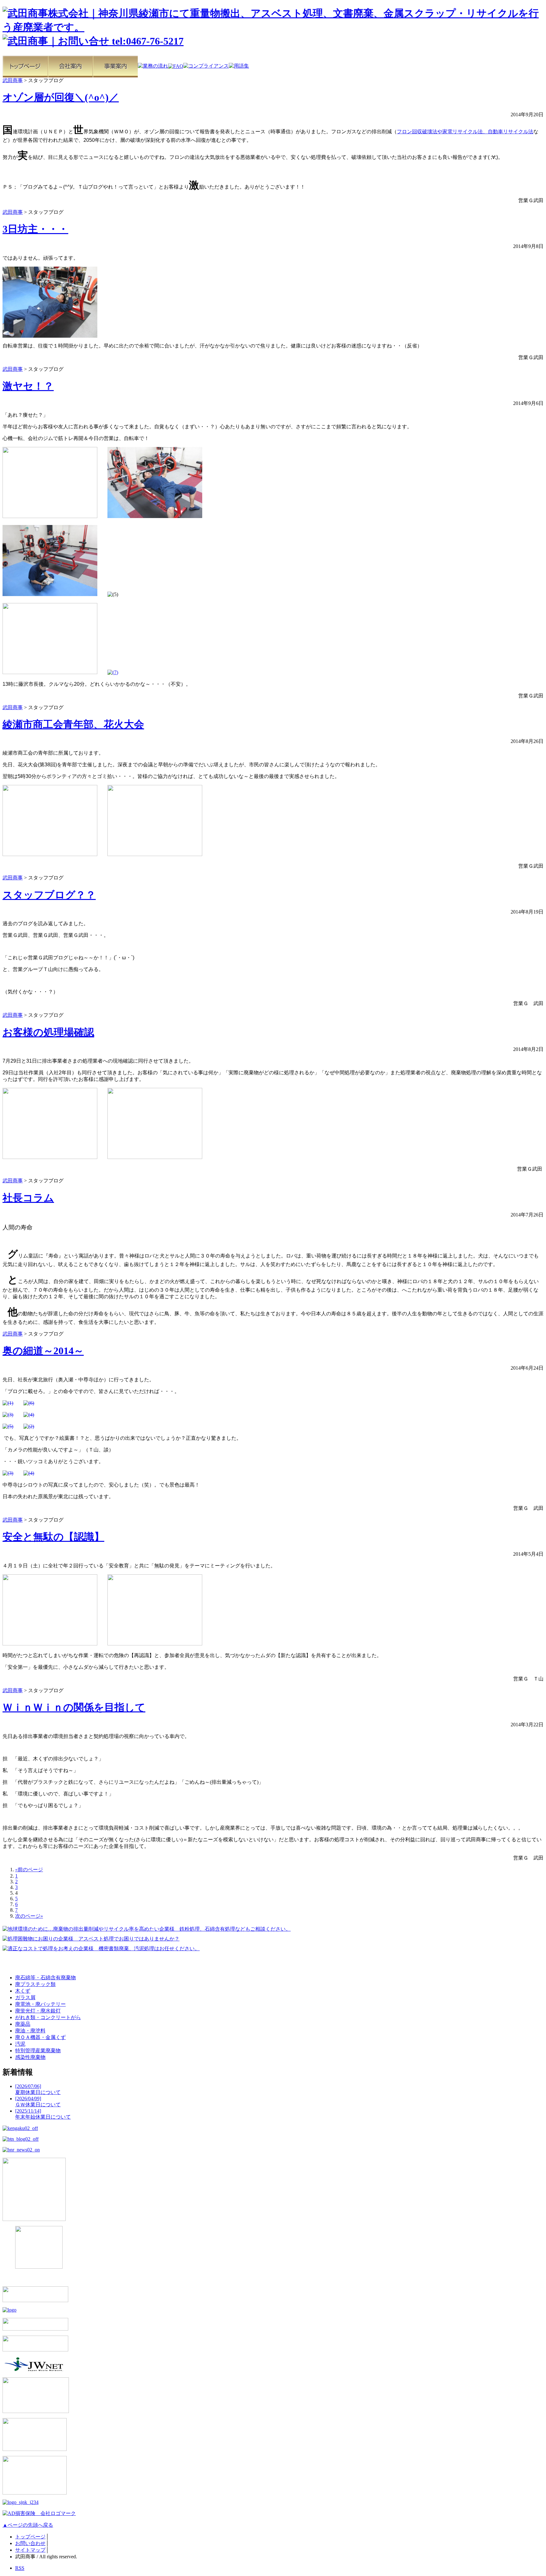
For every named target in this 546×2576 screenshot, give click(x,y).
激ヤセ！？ (28, 386)
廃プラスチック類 (35, 1984)
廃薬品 (23, 2024)
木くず (23, 1991)
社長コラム (28, 1198)
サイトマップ (30, 2550)
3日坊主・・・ (35, 229)
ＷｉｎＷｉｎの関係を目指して (74, 1707)
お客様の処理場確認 (48, 1032)
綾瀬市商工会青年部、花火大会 (73, 724)
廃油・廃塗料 (30, 2031)
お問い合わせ (30, 2543)
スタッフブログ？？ (49, 895)
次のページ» (29, 1916)
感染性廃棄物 (30, 2057)
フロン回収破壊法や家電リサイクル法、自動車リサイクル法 (465, 132)
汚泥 (20, 2044)
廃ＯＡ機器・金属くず (40, 2037)
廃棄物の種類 (25, 1964)
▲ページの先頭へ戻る (28, 2525)
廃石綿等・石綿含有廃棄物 (45, 1978)
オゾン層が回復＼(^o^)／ (61, 97)
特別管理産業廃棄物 (38, 2051)
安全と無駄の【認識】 (53, 1537)
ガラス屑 (25, 1997)
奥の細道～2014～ (43, 1351)
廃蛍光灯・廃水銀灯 (38, 2011)
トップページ (30, 2537)
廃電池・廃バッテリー (40, 2004)
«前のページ (29, 1870)
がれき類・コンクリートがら (48, 2017)
